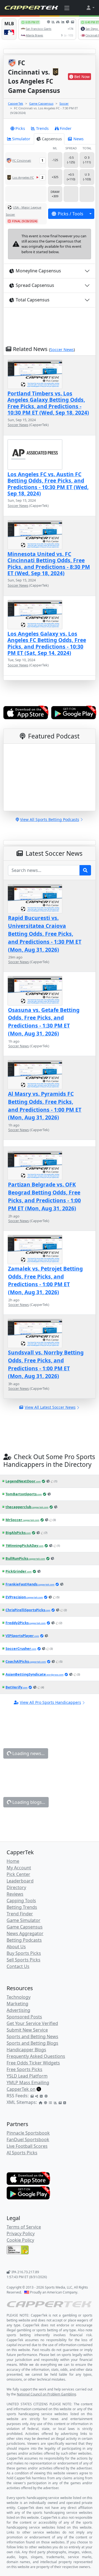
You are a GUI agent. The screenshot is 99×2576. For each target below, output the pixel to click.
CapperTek (16, 103)
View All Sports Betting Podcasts (50, 819)
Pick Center (18, 1874)
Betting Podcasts (24, 1940)
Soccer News (62, 350)
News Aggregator (25, 1933)
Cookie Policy (20, 2240)
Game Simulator (24, 1920)
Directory (16, 1887)
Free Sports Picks (24, 2069)
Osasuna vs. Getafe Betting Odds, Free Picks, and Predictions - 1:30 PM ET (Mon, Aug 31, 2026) (44, 1022)
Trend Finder (20, 1914)
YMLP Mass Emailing (28, 2083)
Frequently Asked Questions (36, 2056)
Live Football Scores (27, 2146)
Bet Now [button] (82, 77)
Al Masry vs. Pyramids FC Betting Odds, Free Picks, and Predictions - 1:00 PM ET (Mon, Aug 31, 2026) (45, 1106)
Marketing (17, 2004)
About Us (16, 1947)
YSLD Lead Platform (27, 2076)
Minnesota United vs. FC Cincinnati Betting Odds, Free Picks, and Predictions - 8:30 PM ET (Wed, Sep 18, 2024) (49, 564)
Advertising (18, 2010)
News (79, 139)
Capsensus (52, 139)
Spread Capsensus (35, 285)
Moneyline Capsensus (38, 271)
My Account (19, 1868)
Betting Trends (22, 1907)
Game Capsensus (41, 103)
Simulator (21, 139)
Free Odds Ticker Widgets (33, 2063)
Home (13, 1861)
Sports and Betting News (32, 2036)
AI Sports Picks (22, 2153)
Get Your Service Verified (32, 2023)
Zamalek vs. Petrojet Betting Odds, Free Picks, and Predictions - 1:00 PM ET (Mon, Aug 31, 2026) (45, 1280)
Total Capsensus (33, 300)
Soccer (64, 103)
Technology (19, 1997)
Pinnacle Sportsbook (28, 2133)
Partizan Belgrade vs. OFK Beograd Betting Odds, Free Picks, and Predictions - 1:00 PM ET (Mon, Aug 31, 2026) (44, 1196)
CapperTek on (21, 2089)
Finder (66, 128)
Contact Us (18, 1966)
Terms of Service (24, 2227)
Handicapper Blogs (26, 2050)
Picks (20, 128)
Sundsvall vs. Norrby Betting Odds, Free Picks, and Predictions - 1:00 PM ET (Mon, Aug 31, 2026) (46, 1364)
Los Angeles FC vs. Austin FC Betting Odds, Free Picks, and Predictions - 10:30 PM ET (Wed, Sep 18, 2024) (48, 484)
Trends (42, 128)
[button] (90, 8)
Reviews (15, 1894)
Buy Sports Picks (24, 1953)
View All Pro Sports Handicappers (50, 1702)
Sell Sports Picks (24, 1960)
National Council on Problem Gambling (46, 2394)
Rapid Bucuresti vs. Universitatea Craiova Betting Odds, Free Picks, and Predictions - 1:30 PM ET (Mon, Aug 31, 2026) (45, 934)
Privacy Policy (21, 2233)
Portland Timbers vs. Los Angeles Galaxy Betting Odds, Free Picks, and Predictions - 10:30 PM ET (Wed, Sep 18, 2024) (48, 403)
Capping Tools (21, 1901)
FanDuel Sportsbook (28, 2139)
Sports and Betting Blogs (32, 2043)
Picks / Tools (71, 214)
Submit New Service (27, 2030)
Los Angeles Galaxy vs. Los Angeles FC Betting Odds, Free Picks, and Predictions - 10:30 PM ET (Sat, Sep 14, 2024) (47, 643)
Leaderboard (20, 1881)
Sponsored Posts (24, 2017)
